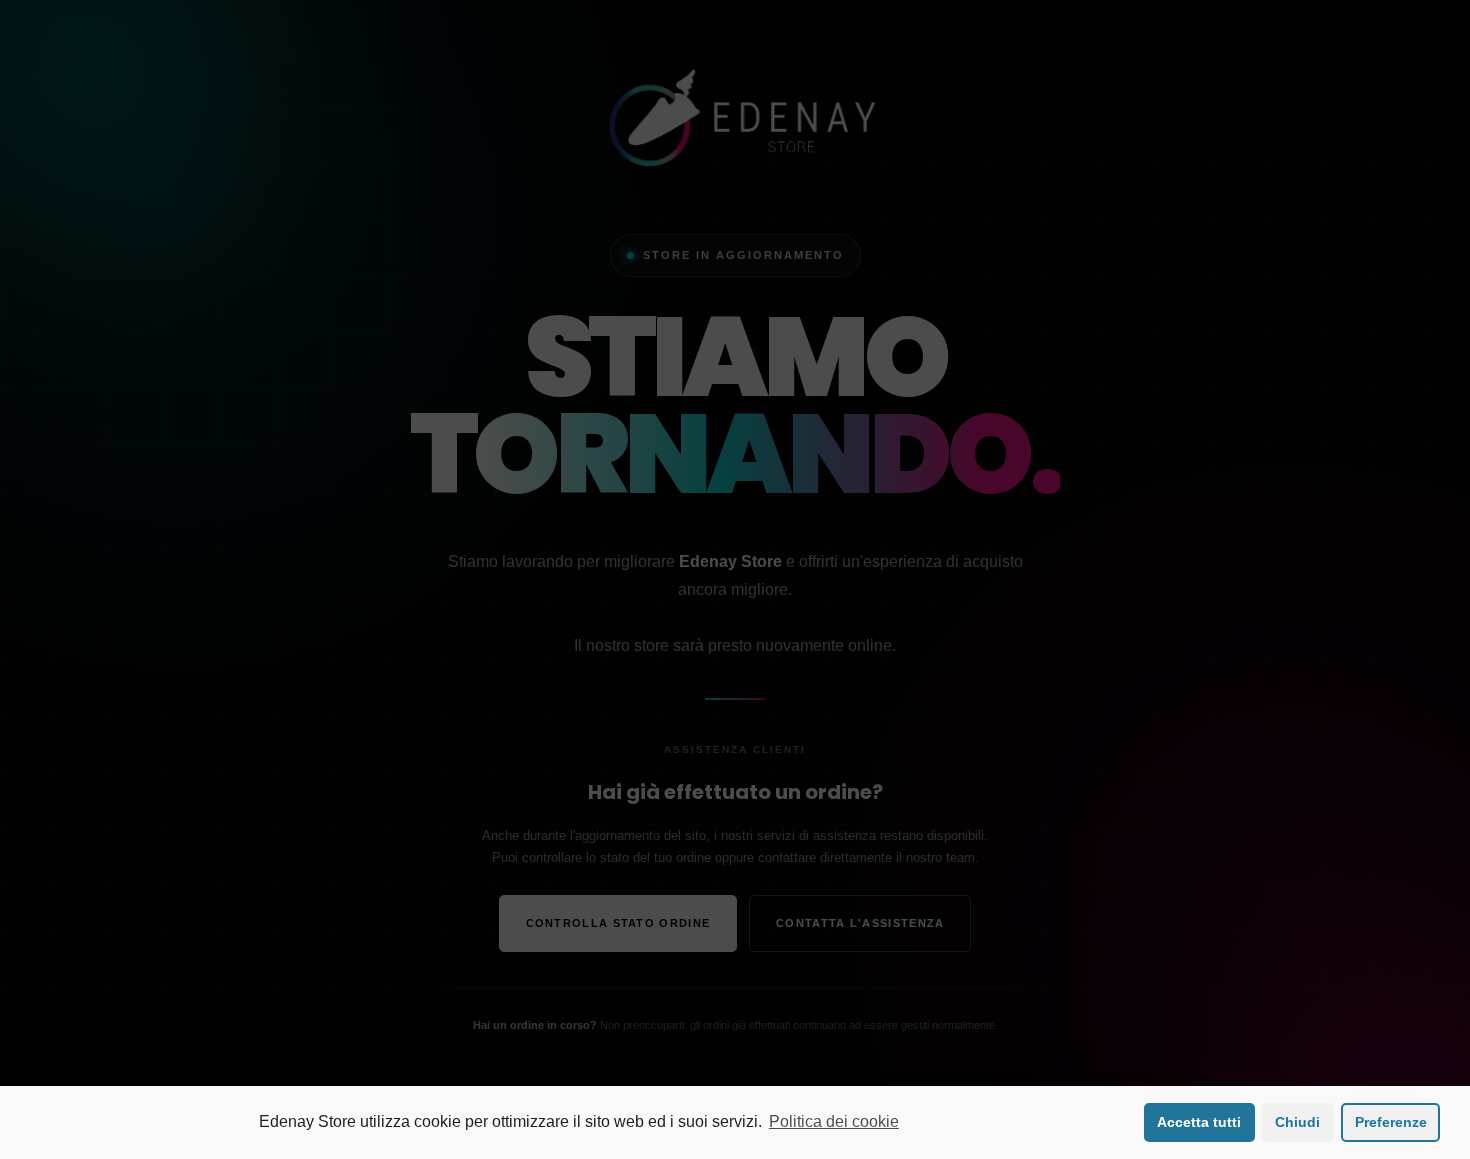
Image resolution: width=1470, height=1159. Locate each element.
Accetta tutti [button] (1199, 1122)
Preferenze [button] (1391, 1122)
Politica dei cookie (834, 1121)
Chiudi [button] (1297, 1122)
